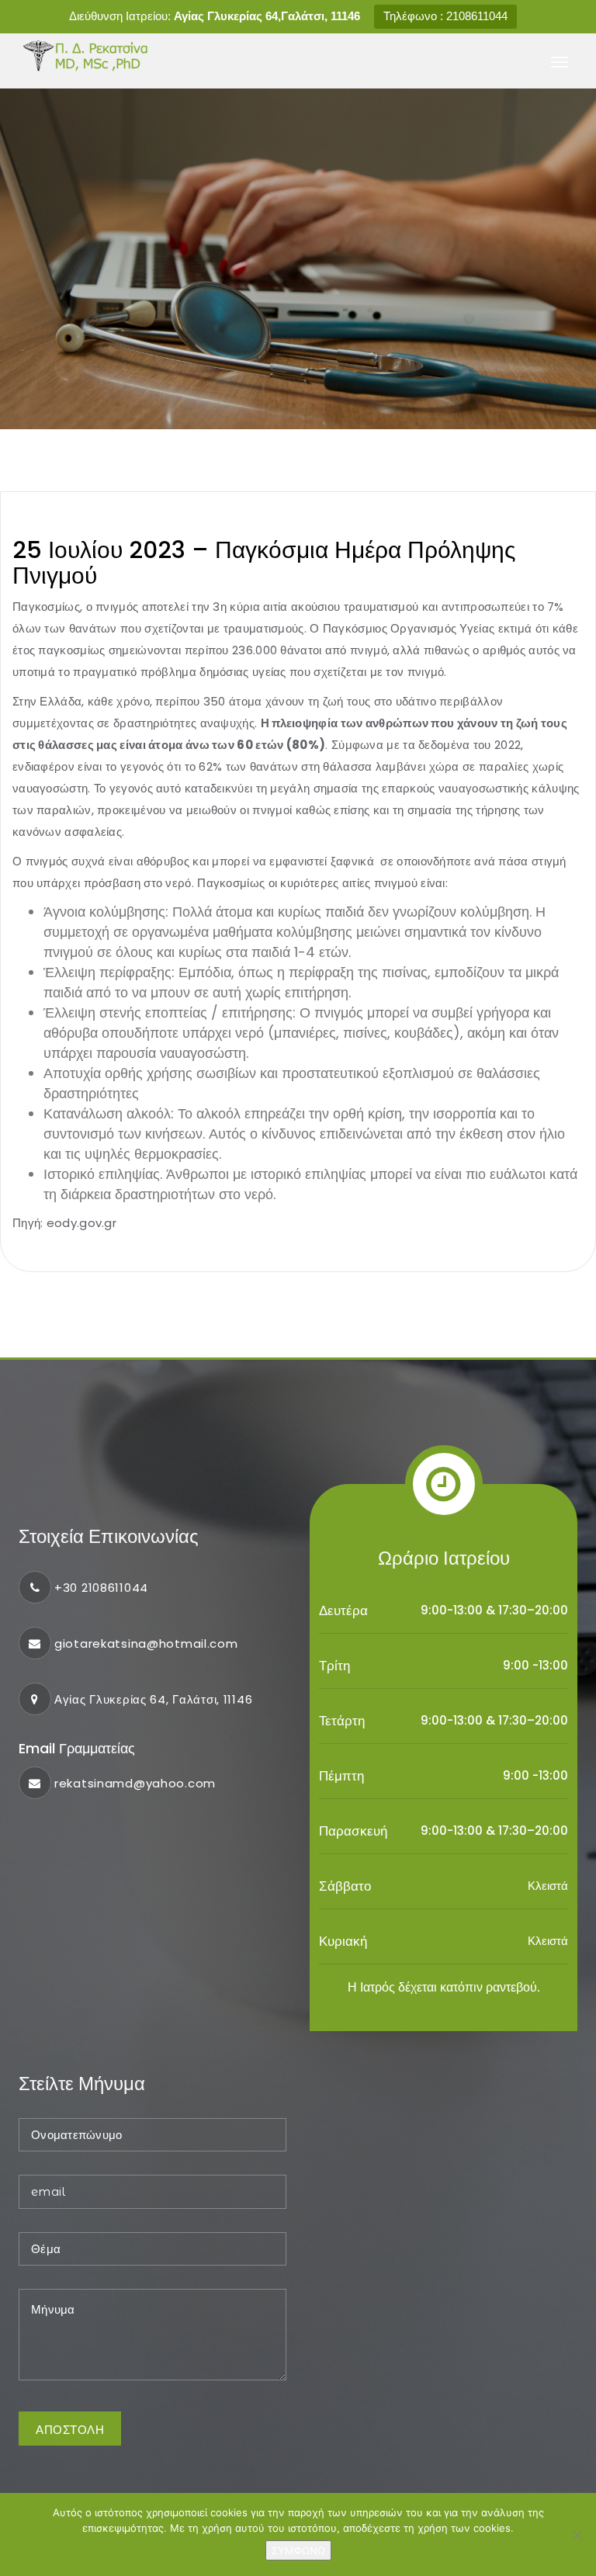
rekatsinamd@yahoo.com (135, 1783)
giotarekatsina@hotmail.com (146, 1643)
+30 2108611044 (101, 1588)
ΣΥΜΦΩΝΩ (298, 2550)
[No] (577, 2535)
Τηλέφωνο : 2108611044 (445, 16)
